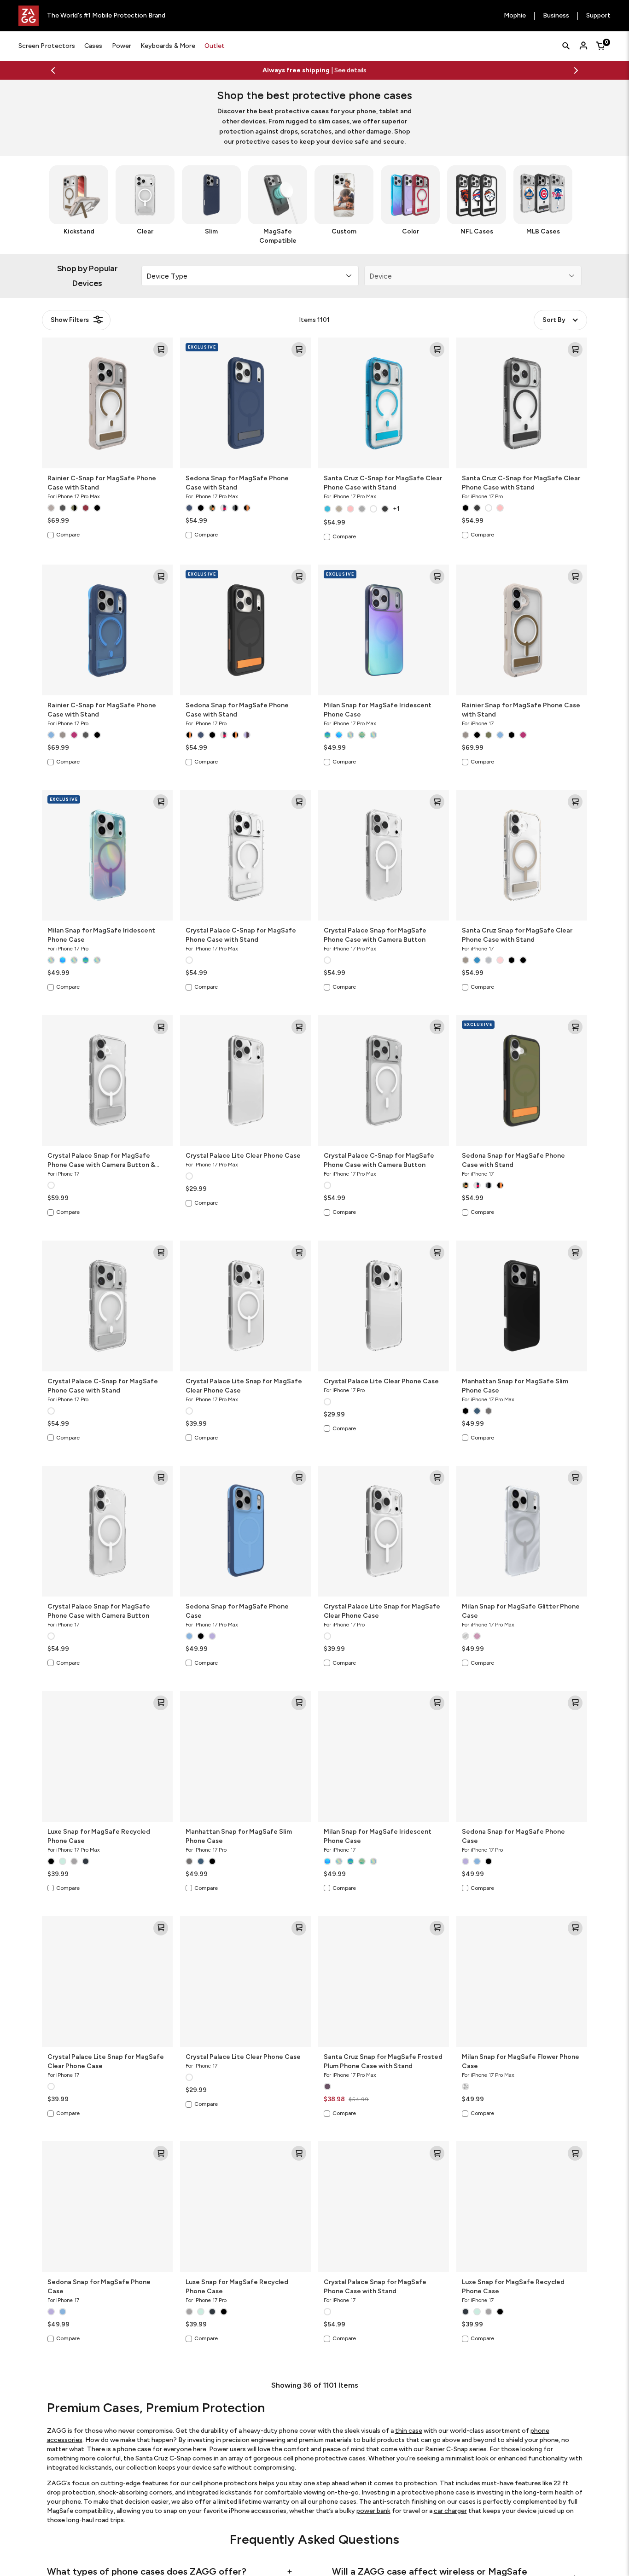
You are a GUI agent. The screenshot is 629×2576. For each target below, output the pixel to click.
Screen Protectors (47, 46)
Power (122, 46)
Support (598, 16)
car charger (450, 2511)
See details (372, 70)
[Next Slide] (576, 70)
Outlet (215, 46)
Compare (68, 535)
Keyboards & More (168, 46)
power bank (373, 2511)
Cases (93, 46)
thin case (409, 2431)
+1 (396, 509)
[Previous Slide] (53, 70)
